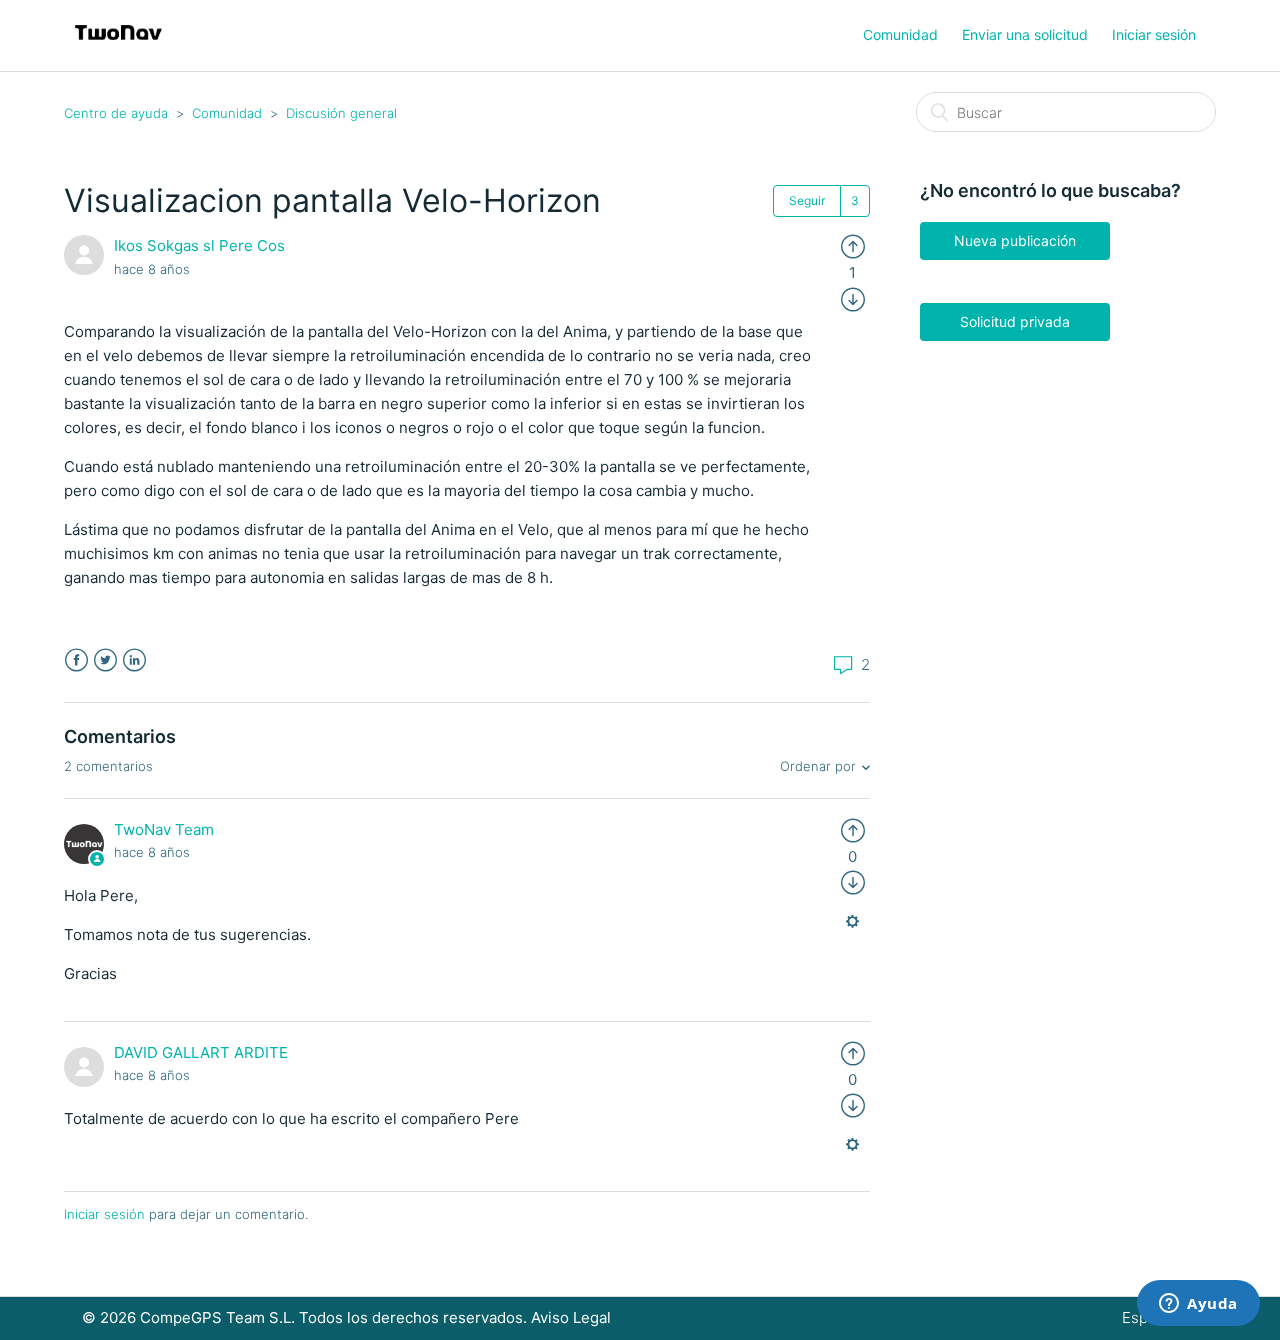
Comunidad (900, 34)
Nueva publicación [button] (1015, 240)
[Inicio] (118, 45)
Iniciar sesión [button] (1154, 34)
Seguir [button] (807, 200)
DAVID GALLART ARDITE (201, 1052)
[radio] (853, 245)
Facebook (76, 660)
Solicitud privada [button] (1015, 321)
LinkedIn (134, 660)
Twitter (105, 660)
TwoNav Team (164, 829)
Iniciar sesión (104, 1214)
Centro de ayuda (116, 113)
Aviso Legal (571, 1317)
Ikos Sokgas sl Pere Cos (199, 245)
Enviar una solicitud (1025, 34)
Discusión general (341, 113)
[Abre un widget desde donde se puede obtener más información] (1198, 1305)
